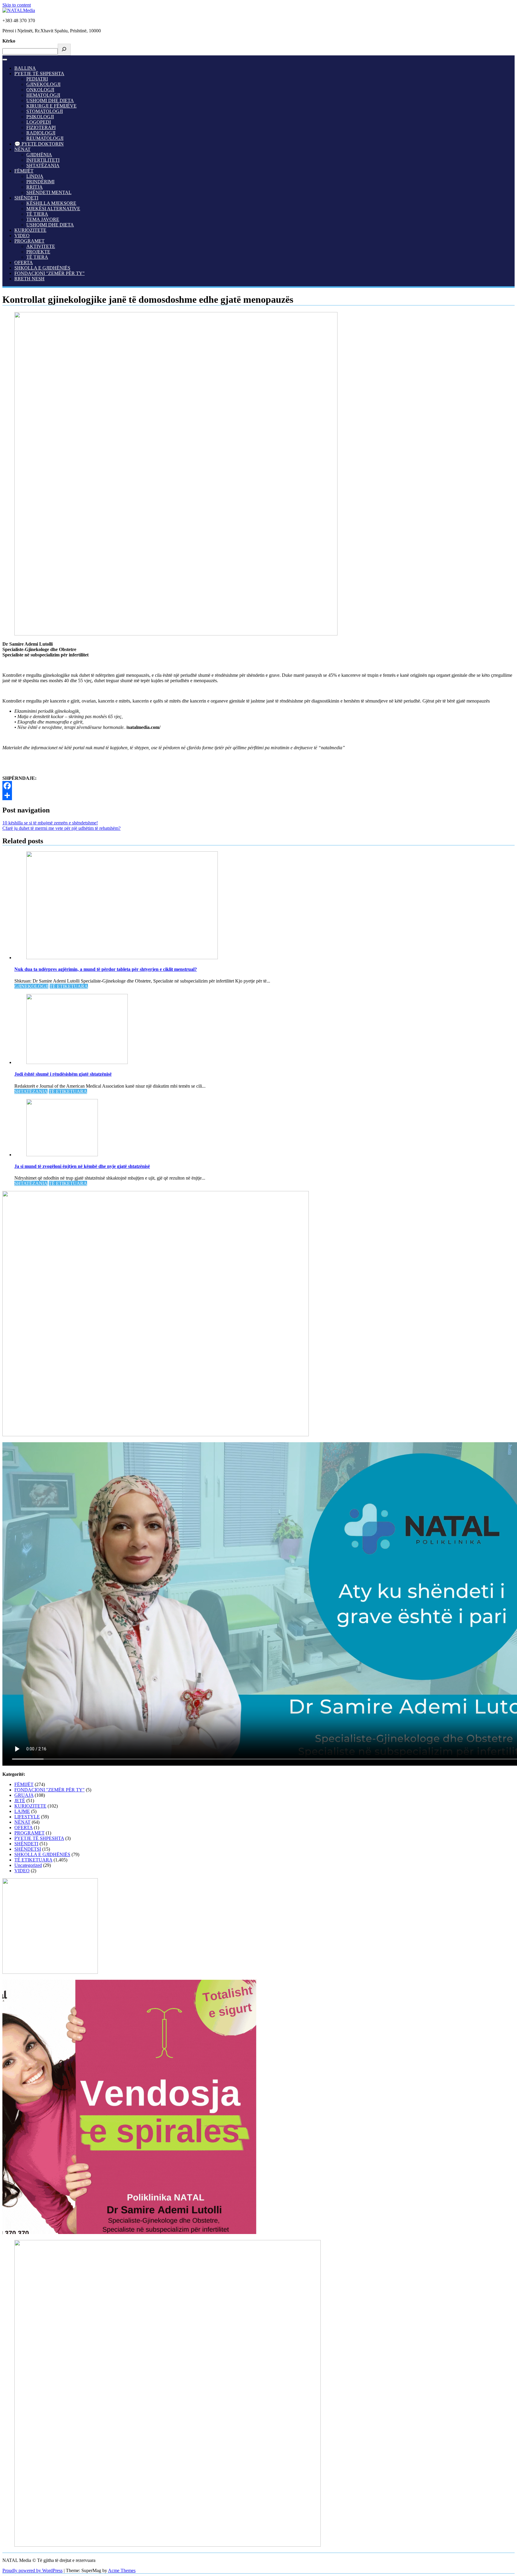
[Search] (64, 50)
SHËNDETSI (28, 1849)
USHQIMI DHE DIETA (50, 100)
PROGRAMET (29, 241)
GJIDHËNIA (39, 155)
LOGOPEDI (39, 122)
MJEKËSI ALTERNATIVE (53, 209)
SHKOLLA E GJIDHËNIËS (42, 268)
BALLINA (25, 68)
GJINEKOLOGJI (43, 84)
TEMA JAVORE (43, 219)
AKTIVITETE (41, 246)
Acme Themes (122, 2570)
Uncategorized (28, 1865)
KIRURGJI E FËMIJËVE (51, 106)
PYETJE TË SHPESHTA (39, 74)
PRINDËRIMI (40, 182)
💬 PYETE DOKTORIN (39, 144)
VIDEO (22, 236)
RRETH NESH (29, 279)
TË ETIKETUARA (69, 986)
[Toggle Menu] (5, 60)
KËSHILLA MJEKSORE (51, 203)
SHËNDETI (26, 198)
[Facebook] (258, 786)
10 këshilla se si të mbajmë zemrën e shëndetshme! (50, 823)
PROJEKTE (38, 252)
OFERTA (24, 262)
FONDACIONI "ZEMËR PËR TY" (50, 273)
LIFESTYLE (27, 1817)
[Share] (258, 795)
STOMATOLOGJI (45, 111)
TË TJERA (37, 214)
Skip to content (17, 5)
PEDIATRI (37, 79)
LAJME (22, 1811)
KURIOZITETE (30, 230)
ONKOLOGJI (40, 90)
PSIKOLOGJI (40, 117)
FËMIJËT (24, 171)
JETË (20, 1801)
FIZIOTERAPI (41, 127)
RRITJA (35, 187)
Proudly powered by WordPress (32, 2570)
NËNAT (22, 149)
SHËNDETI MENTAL (49, 192)
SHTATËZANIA (43, 165)
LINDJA (35, 176)
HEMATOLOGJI (43, 95)
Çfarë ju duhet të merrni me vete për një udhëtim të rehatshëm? (61, 828)
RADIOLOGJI (41, 133)
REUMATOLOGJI (45, 138)
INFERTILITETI (43, 160)
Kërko (9, 41)
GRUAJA (24, 1795)
